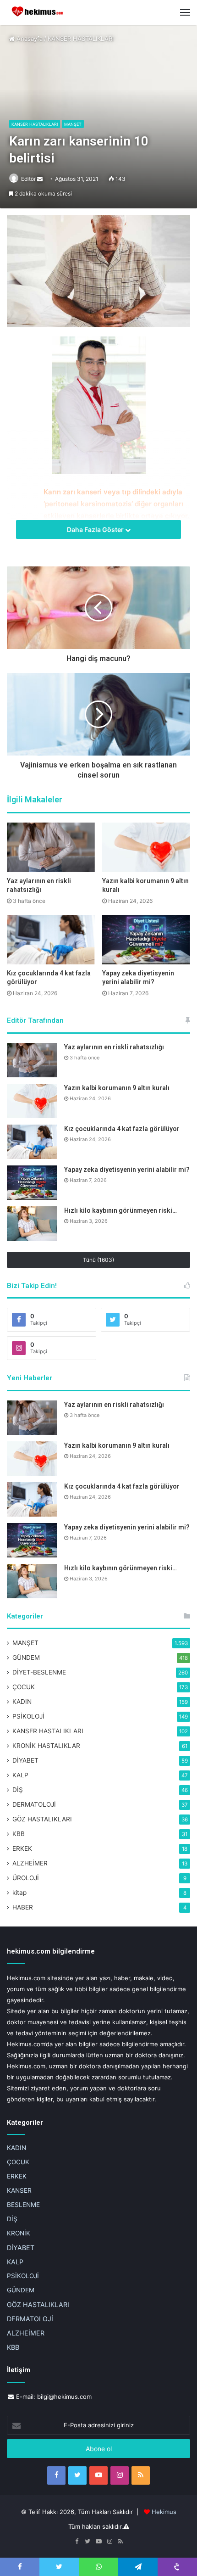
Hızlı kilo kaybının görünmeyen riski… (120, 1210)
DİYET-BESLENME (39, 1672)
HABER (23, 1907)
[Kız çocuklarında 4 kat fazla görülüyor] (51, 940)
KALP (20, 1775)
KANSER (19, 2190)
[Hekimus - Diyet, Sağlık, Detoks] (39, 12)
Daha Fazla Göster (96, 529)
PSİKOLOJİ (28, 1716)
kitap (19, 1893)
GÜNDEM (26, 1658)
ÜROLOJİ (26, 1878)
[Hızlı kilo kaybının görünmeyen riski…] (32, 1224)
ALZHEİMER (30, 1863)
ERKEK (22, 1848)
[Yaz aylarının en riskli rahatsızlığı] (51, 847)
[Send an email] (40, 179)
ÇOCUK (24, 1687)
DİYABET (25, 1760)
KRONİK (19, 2233)
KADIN (22, 1702)
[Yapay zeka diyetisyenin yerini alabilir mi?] (146, 940)
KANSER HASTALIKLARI (81, 39)
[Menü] (185, 12)
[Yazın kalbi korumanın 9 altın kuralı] (146, 847)
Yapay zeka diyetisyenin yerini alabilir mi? (127, 1170)
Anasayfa (29, 39)
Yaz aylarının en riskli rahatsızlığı (114, 1047)
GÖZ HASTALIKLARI (42, 1819)
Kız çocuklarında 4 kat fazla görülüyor (122, 1129)
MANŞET (73, 124)
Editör (28, 179)
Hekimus (164, 2512)
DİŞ (18, 1790)
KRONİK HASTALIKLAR (46, 1746)
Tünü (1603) (98, 1260)
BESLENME (23, 2205)
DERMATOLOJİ (34, 1804)
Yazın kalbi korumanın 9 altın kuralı (117, 1088)
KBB (19, 1834)
